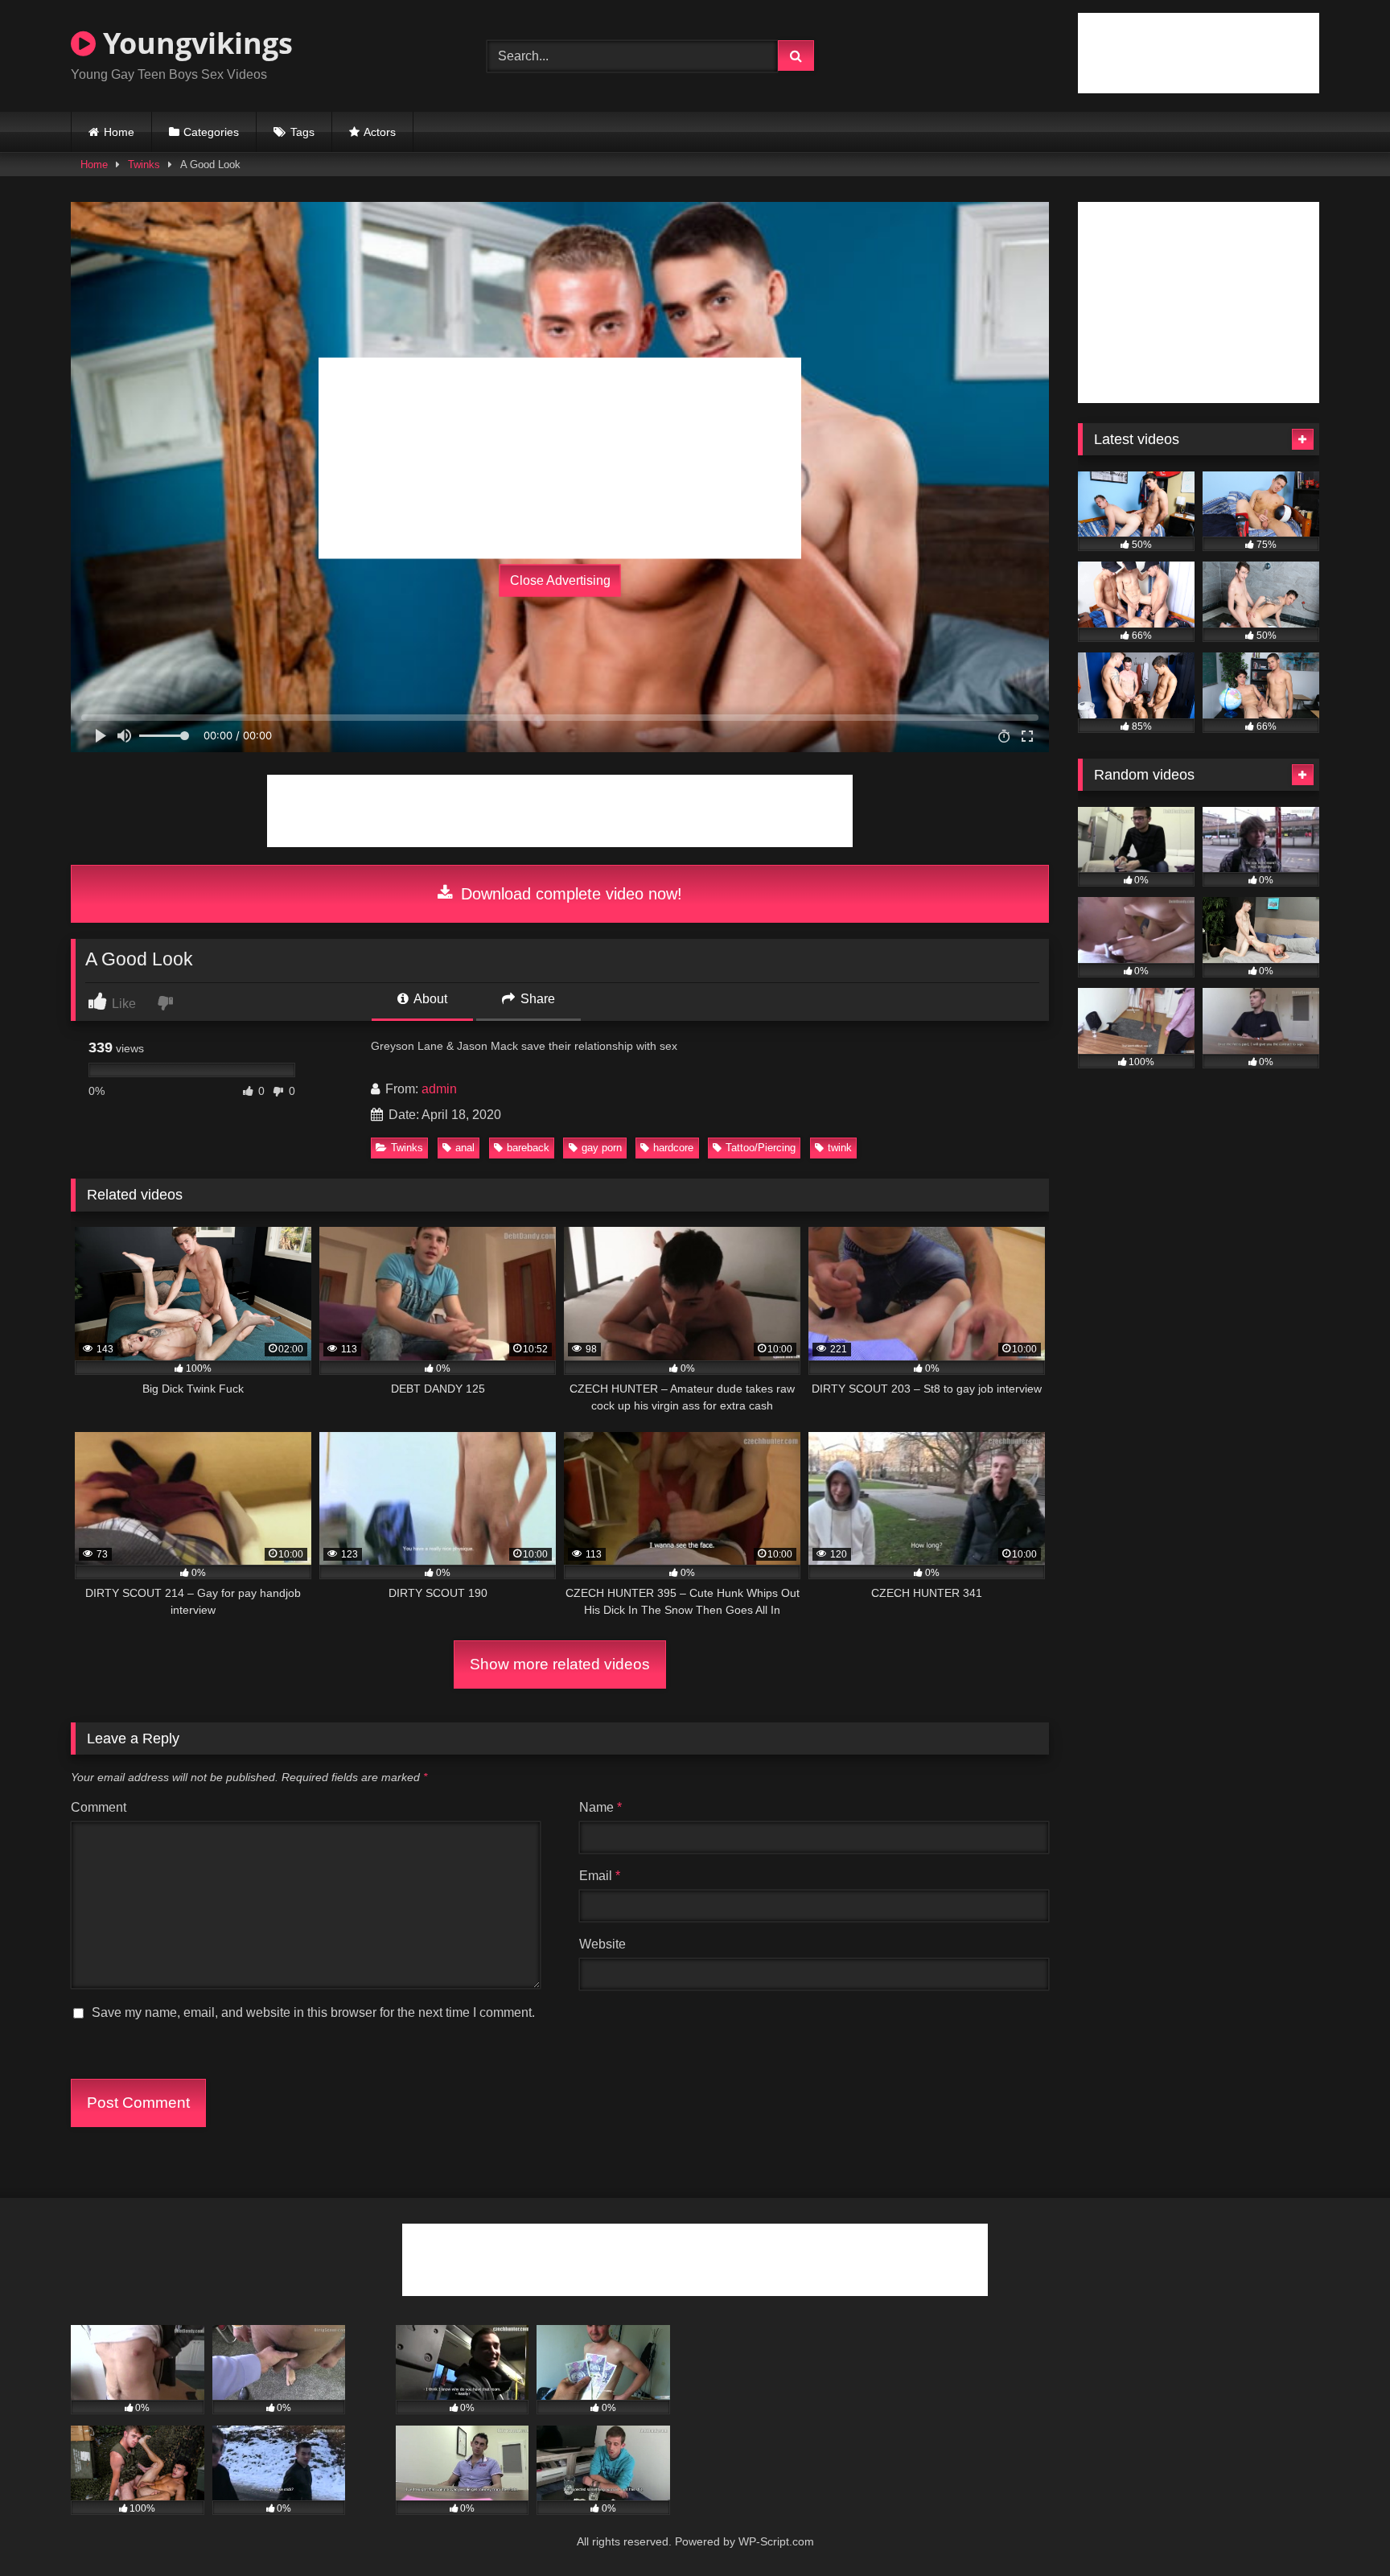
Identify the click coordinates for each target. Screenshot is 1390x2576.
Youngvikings (194, 43)
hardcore (673, 1148)
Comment (99, 1807)
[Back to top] (1340, 2528)
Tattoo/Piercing (761, 1148)
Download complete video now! (569, 894)
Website (602, 1944)
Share (536, 999)
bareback (528, 1148)
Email (600, 1876)
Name (600, 1807)
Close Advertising (560, 580)
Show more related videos (560, 1664)
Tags (302, 132)
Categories (211, 132)
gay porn (602, 1148)
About (429, 999)
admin (439, 1089)
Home (119, 132)
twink (840, 1148)
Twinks (144, 165)
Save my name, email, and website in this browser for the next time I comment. (313, 2012)
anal (465, 1148)
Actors (380, 132)
